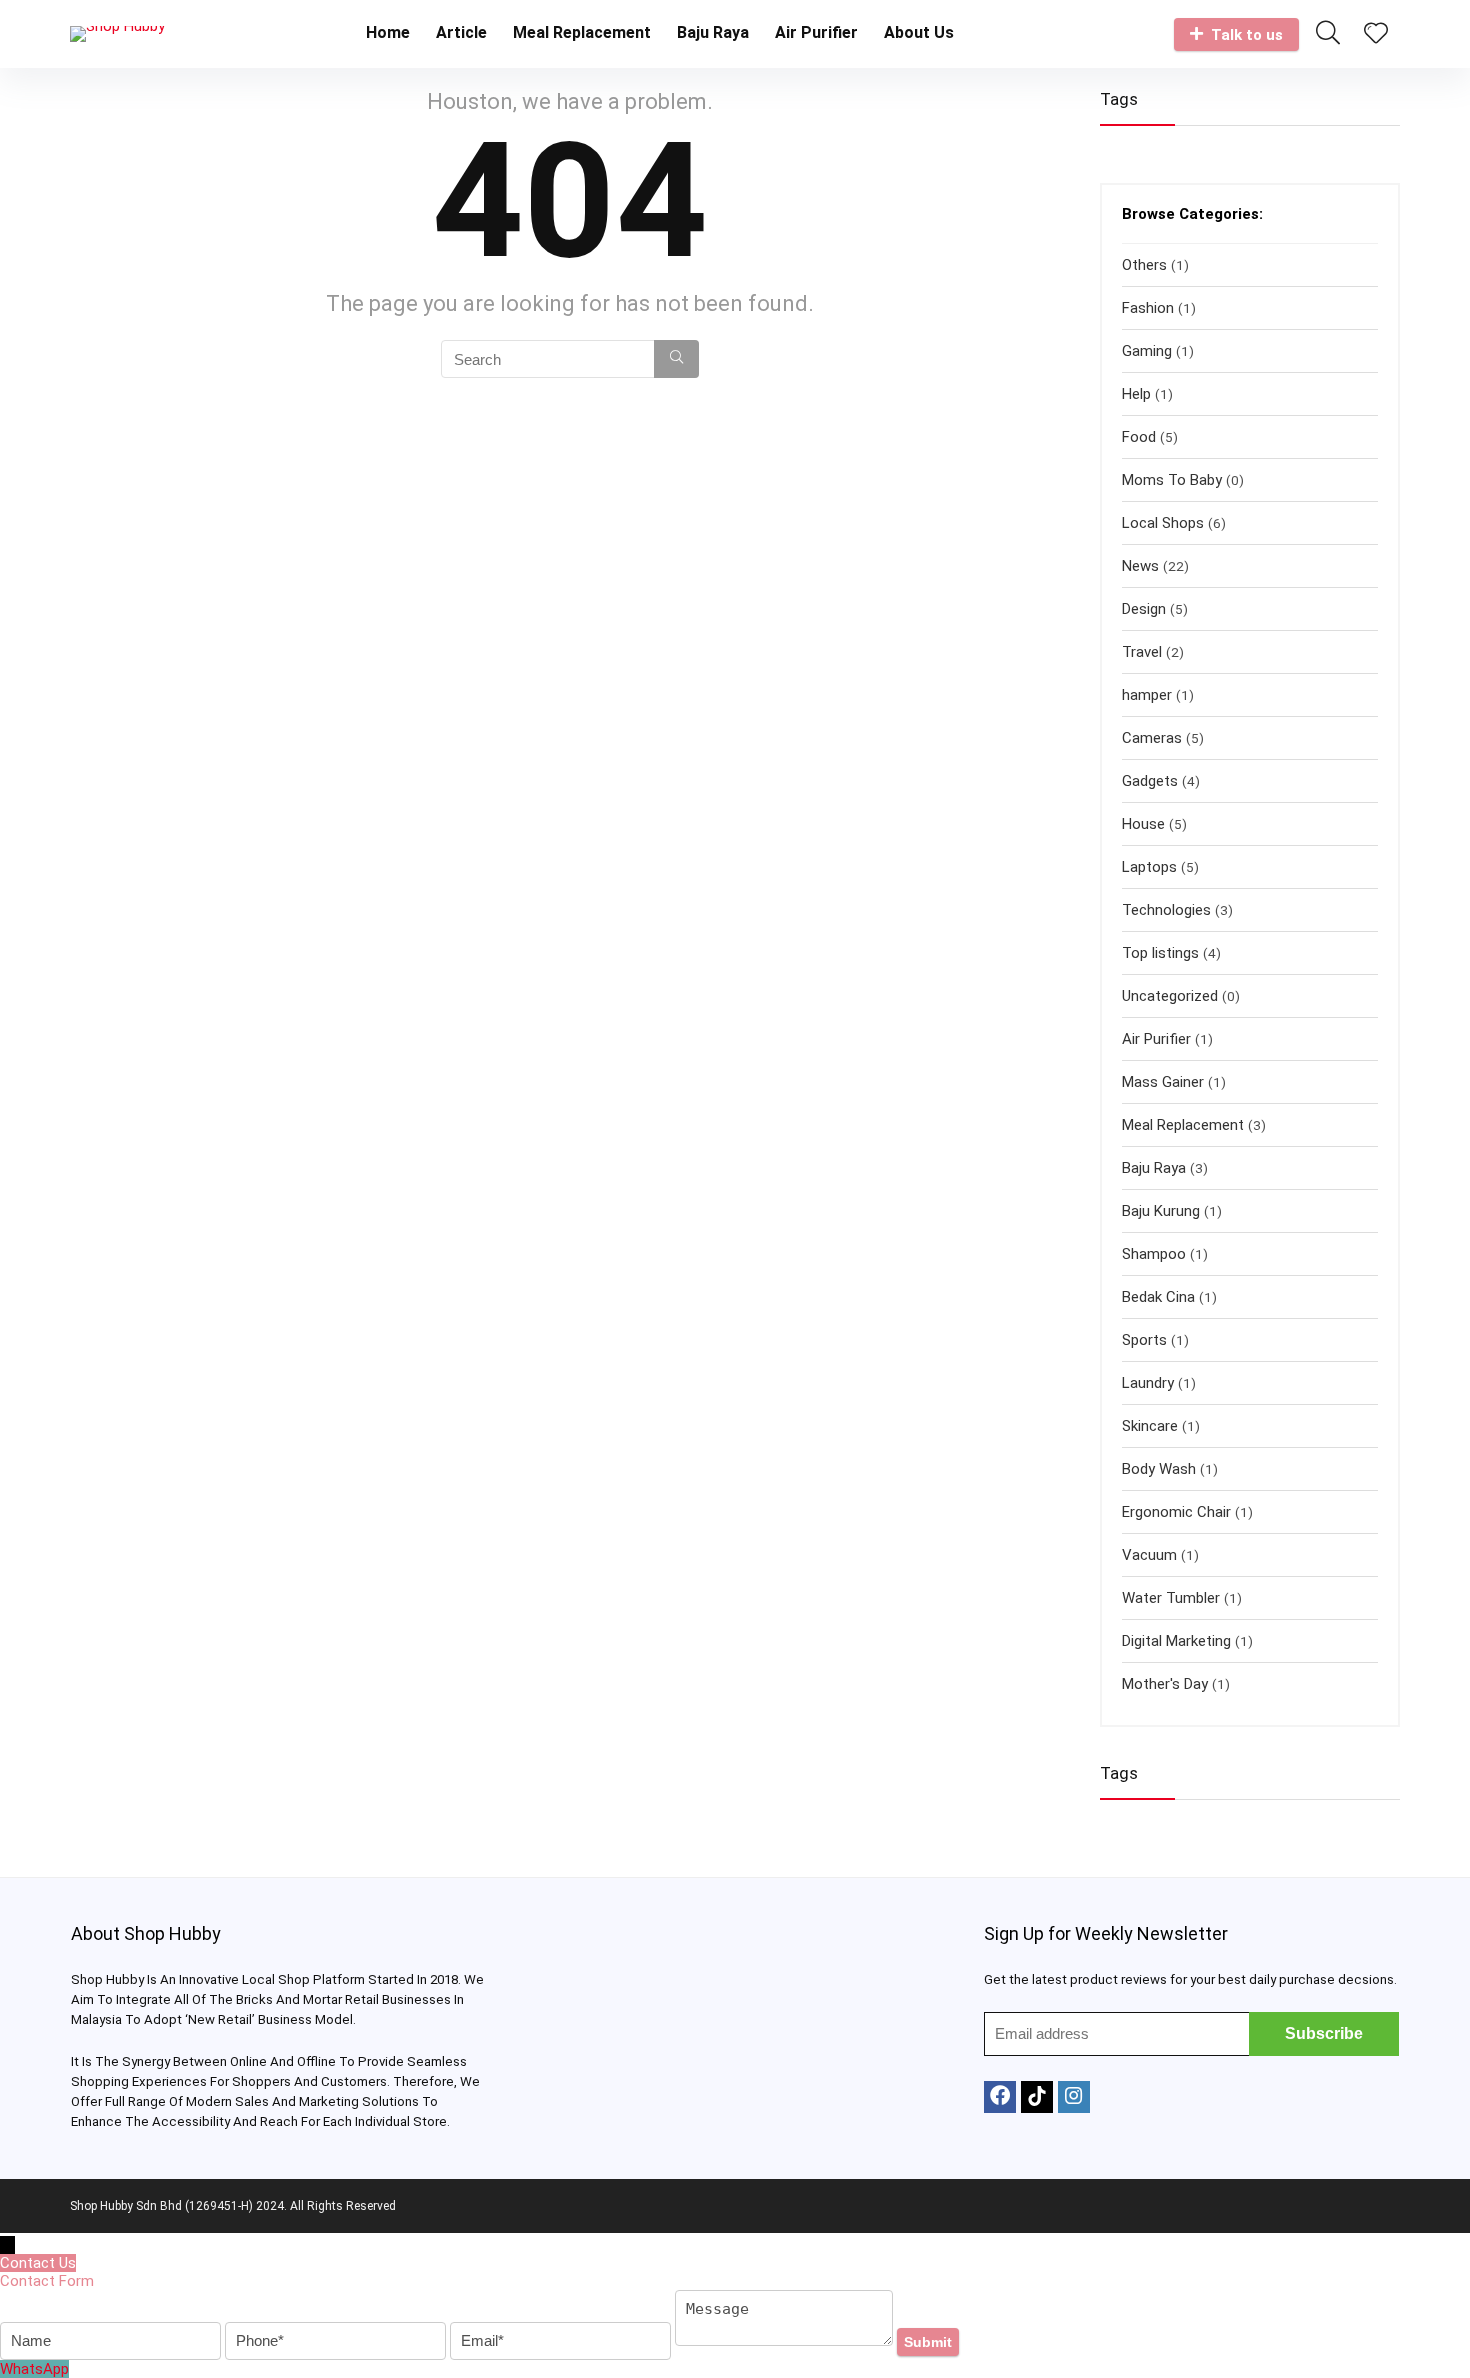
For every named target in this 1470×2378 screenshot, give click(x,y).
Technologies (1166, 910)
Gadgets (1150, 781)
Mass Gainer (1163, 1082)
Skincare (1150, 1426)
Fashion (1148, 308)
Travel (1142, 652)
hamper (1147, 695)
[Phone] (337, 2341)
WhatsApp (34, 2369)
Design (1144, 609)
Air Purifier (816, 32)
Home (388, 32)
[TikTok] (1037, 2097)
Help (1136, 394)
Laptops (1149, 867)
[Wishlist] (1376, 35)
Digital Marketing (1176, 1641)
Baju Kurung (1161, 1211)
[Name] (112, 2341)
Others (1144, 265)
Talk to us (1247, 35)
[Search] (676, 359)
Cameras (1152, 738)
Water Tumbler (1171, 1598)
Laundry (1148, 1383)
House (1143, 824)
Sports (1144, 1340)
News (1140, 566)
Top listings (1160, 953)
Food (1139, 437)
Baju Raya (713, 32)
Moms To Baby (1172, 480)
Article (461, 32)
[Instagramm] (1074, 2097)
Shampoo (1154, 1254)
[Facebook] (1000, 2097)
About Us (919, 32)
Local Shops (1163, 523)
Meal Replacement (582, 32)
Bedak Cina (1158, 1297)
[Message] (786, 2341)
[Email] (562, 2341)
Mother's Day (1165, 1684)
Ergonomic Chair (1176, 1512)
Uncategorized (1170, 996)
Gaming (1147, 351)
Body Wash (1159, 1469)
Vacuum (1149, 1555)
